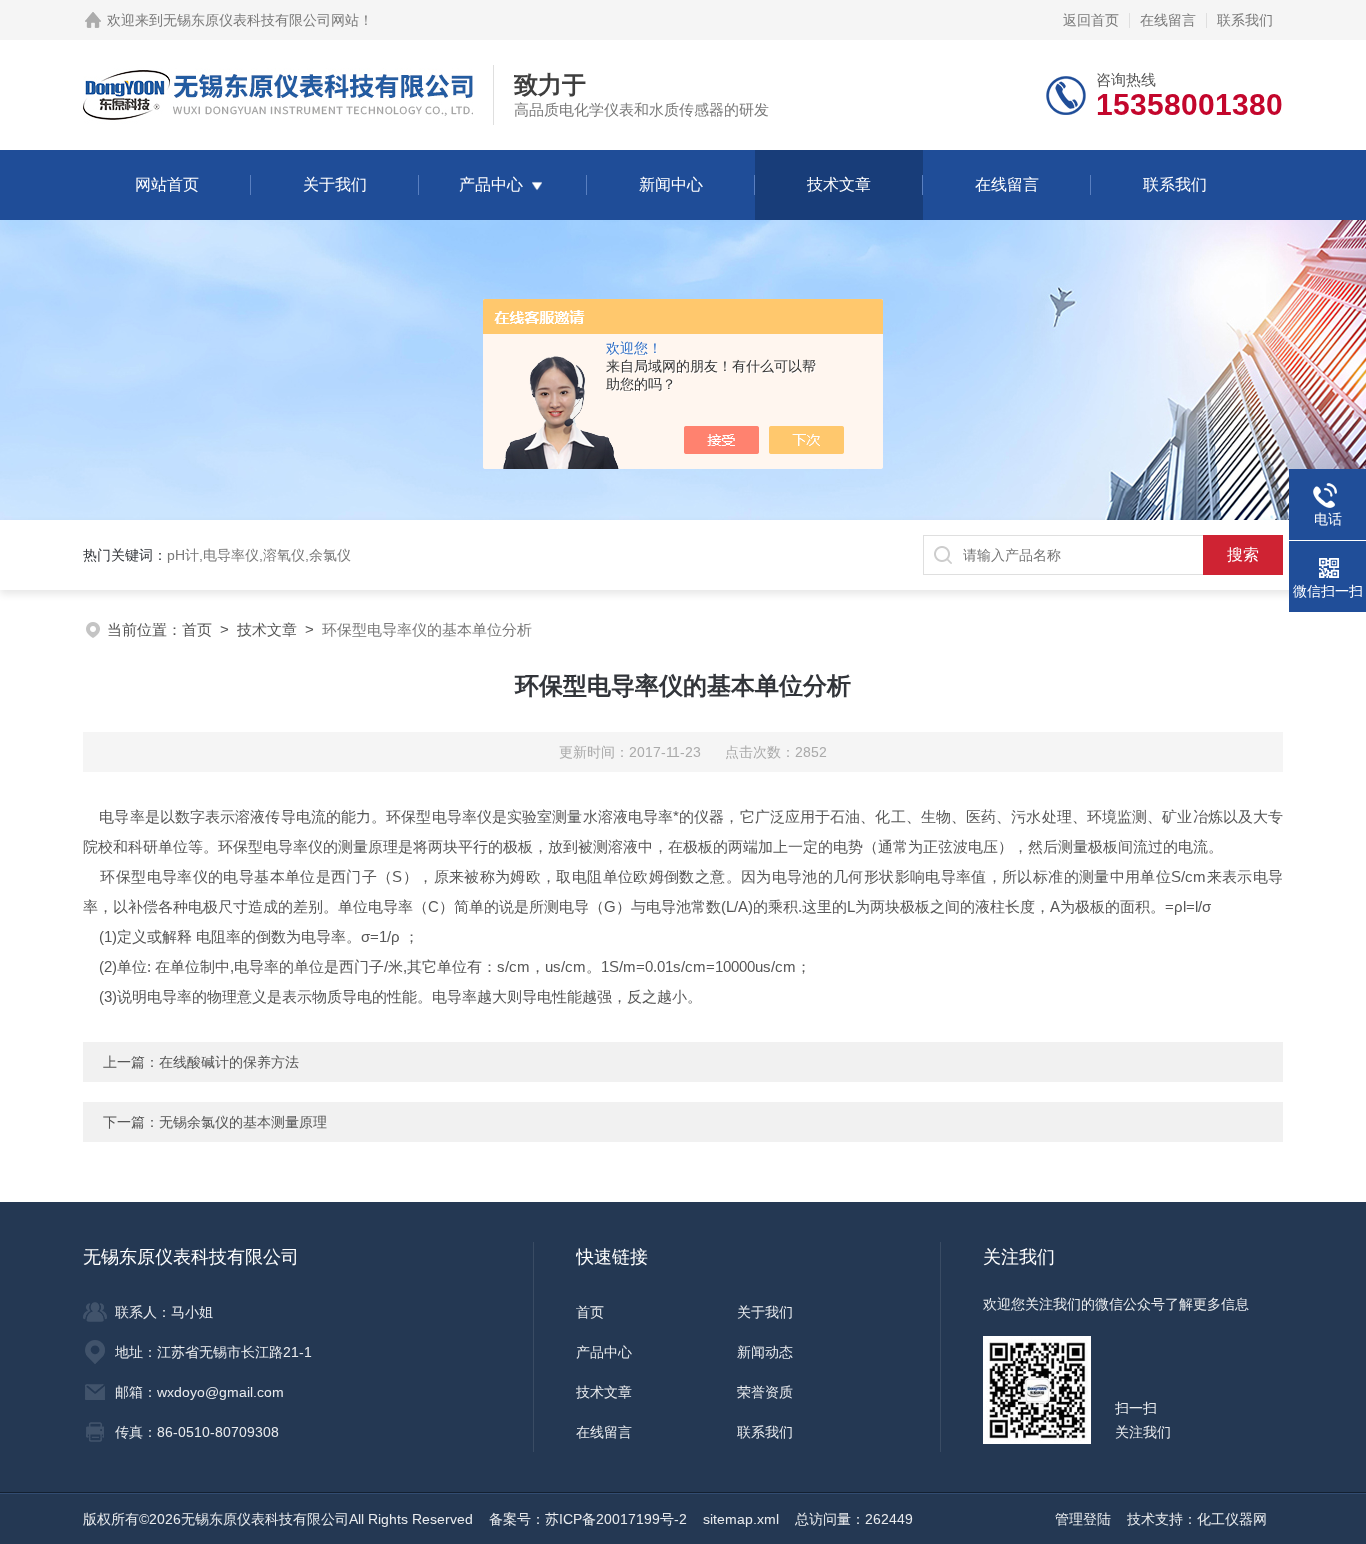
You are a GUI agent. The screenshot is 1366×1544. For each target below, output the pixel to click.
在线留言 (1168, 20)
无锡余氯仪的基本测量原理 (243, 1122)
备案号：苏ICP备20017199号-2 (588, 1519)
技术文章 (839, 184)
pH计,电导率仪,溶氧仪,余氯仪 (259, 555)
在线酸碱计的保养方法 (229, 1062)
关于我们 (335, 184)
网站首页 (167, 184)
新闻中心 (671, 184)
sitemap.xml (741, 1519)
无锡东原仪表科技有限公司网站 (261, 20)
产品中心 (491, 184)
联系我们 (1245, 20)
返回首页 (1091, 20)
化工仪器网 (1232, 1519)
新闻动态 (765, 1352)
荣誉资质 (765, 1392)
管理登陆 (1083, 1519)
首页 (197, 629)
